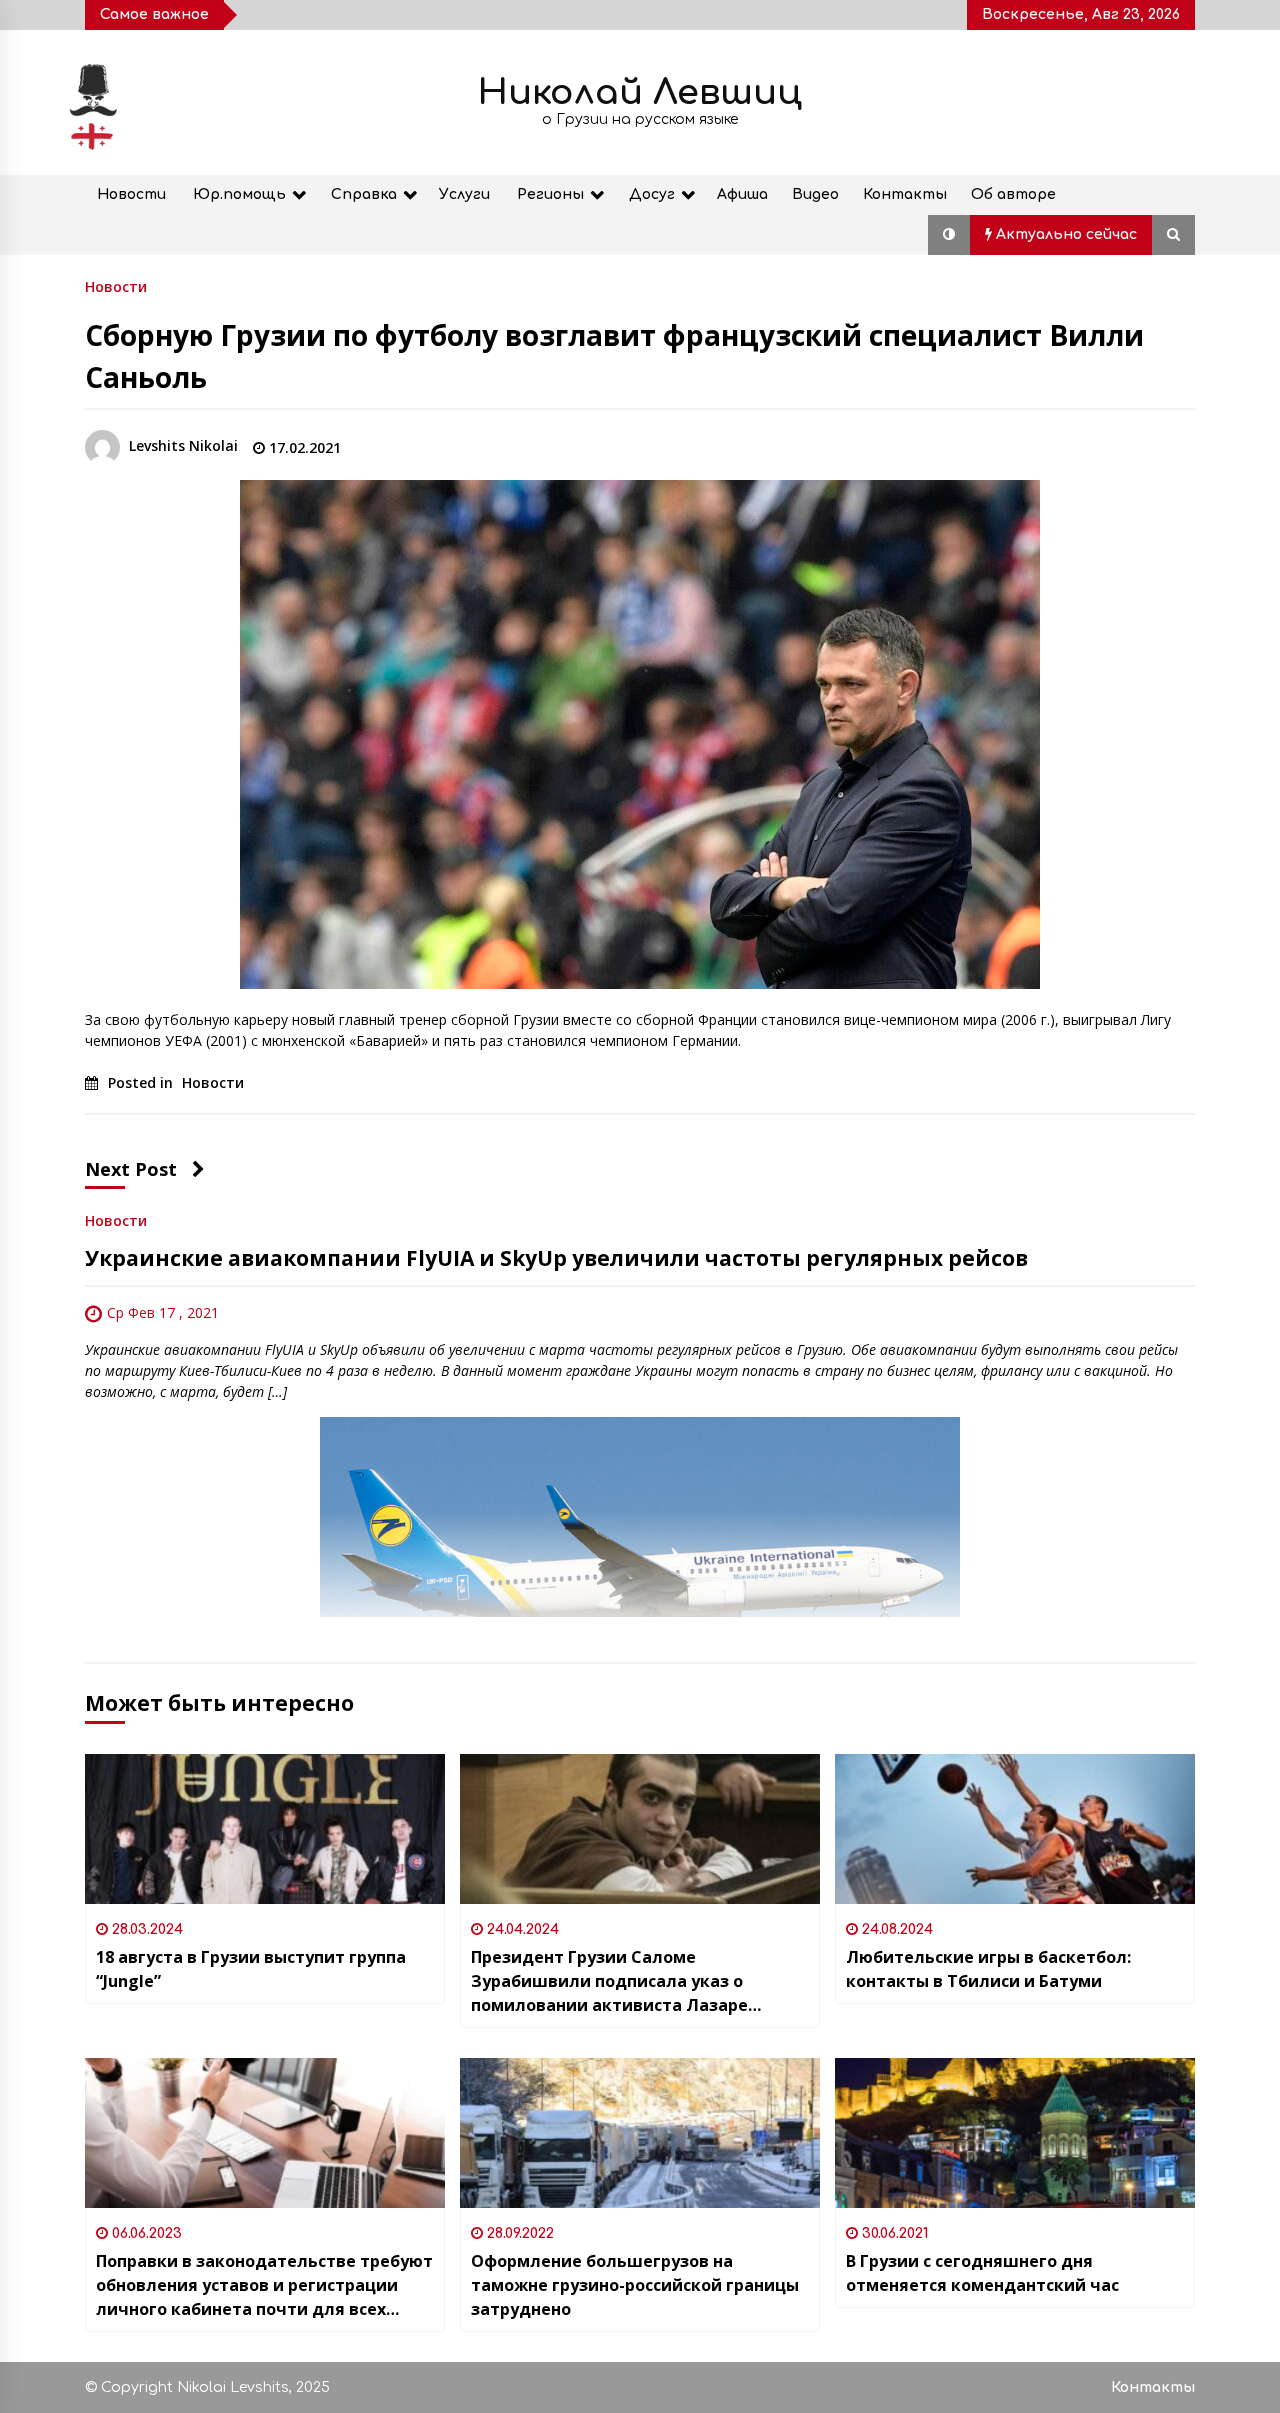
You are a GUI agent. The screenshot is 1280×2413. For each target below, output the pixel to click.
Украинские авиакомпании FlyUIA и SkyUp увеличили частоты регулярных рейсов (556, 1258)
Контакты (905, 194)
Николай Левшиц (640, 92)
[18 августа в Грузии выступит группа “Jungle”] (265, 1829)
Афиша (742, 194)
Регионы (550, 194)
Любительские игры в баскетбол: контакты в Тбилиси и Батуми (988, 1969)
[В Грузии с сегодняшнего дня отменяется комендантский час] (1015, 2133)
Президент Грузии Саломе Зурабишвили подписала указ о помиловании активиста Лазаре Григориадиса (609, 1981)
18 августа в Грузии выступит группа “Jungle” (251, 1969)
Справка (364, 194)
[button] (949, 235)
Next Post (131, 1169)
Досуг (652, 194)
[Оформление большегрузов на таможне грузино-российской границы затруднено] (640, 2133)
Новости (131, 194)
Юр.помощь (239, 194)
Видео (815, 194)
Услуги (464, 194)
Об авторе (1013, 194)
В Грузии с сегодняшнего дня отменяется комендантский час (982, 2273)
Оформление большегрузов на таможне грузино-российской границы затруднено (635, 2285)
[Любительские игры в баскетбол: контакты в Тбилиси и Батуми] (1015, 1829)
